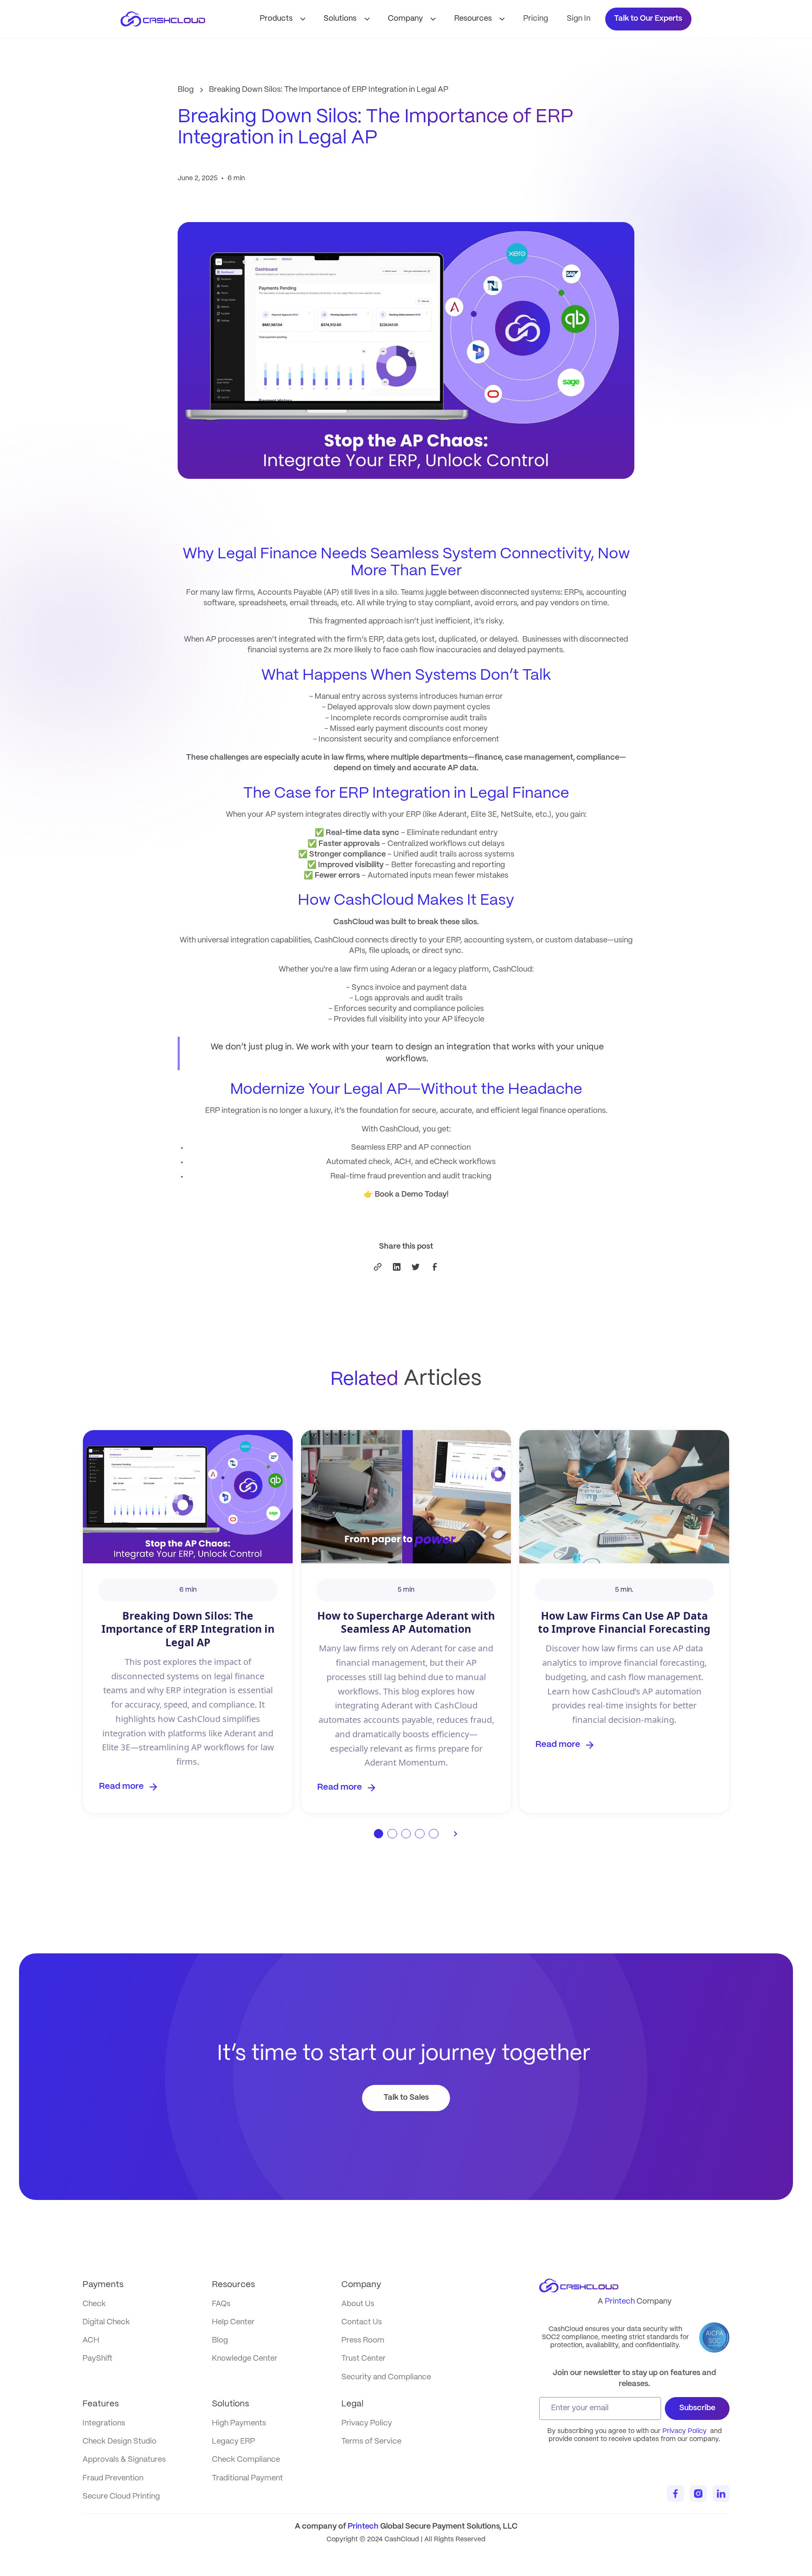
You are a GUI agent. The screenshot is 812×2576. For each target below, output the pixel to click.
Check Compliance (246, 2460)
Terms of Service (371, 2442)
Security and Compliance (386, 2377)
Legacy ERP (233, 2442)
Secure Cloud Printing (121, 2497)
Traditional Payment (247, 2479)
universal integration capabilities (254, 941)
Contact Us (362, 2322)
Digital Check (106, 2322)
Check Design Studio (119, 2442)
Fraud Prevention (113, 2479)
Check (94, 2304)
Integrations (104, 2424)
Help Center (233, 2322)
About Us (358, 2304)
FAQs (221, 2304)
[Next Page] (456, 1834)
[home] (171, 19)
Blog (220, 2341)
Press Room (363, 2341)
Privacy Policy (684, 2431)
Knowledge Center (245, 2359)
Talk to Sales (406, 2098)
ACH (91, 2341)
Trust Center (363, 2359)
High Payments (239, 2424)
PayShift (97, 2359)
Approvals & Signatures (124, 2460)
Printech (620, 2302)
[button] (284, 19)
